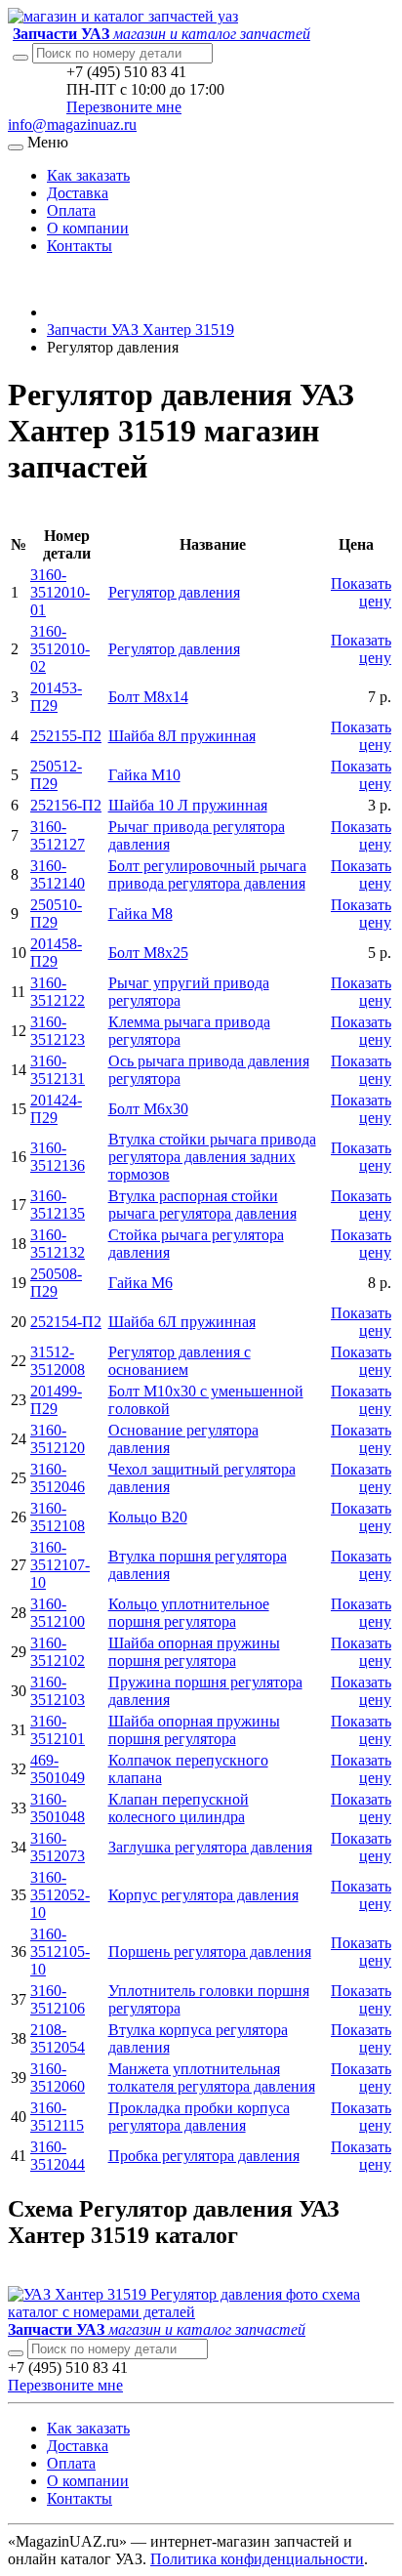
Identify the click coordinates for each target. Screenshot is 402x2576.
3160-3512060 (58, 2077)
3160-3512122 (58, 992)
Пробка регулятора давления (204, 2156)
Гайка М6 (141, 1283)
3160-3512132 (58, 1244)
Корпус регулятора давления (203, 1895)
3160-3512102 (58, 1652)
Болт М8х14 (148, 697)
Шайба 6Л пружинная (182, 1322)
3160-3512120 (58, 1439)
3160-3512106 (58, 1999)
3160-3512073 (58, 1847)
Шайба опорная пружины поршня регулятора (194, 1652)
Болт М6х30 (148, 1109)
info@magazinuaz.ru (72, 125)
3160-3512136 (58, 1157)
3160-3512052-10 (60, 1895)
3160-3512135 (58, 1205)
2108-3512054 (58, 2038)
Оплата (71, 210)
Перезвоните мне (124, 107)
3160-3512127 (58, 835)
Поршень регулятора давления (210, 1952)
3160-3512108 (58, 1517)
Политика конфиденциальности (257, 2559)
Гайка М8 (141, 914)
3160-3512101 (58, 1730)
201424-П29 (56, 1109)
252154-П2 (66, 1322)
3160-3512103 (58, 1691)
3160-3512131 (58, 1070)
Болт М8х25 (148, 953)
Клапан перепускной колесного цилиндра (179, 1808)
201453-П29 (56, 697)
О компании (88, 228)
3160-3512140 (58, 874)
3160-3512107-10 (60, 1565)
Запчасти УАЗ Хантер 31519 (141, 330)
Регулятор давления (174, 592)
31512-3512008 (58, 1361)
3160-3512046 (58, 1478)
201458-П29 (56, 953)
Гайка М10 (144, 775)
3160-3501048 (58, 1808)
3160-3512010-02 (60, 649)
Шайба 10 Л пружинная (188, 805)
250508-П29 (56, 1283)
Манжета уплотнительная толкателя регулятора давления (212, 2077)
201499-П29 (56, 1400)
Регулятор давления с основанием (180, 1361)
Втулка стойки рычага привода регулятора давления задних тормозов (212, 1157)
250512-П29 (56, 775)
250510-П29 (56, 914)
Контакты (80, 246)
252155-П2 (66, 736)
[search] (16, 2353)
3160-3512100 (58, 1613)
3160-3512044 (58, 2156)
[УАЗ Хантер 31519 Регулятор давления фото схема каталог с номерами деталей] (201, 2312)
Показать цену (361, 592)
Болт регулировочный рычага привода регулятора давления (207, 874)
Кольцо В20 (148, 1517)
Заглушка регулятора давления (210, 1847)
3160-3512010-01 (60, 592)
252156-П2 (66, 805)
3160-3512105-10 (60, 1952)
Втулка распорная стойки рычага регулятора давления (202, 1205)
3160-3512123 (58, 1031)
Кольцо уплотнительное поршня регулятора (189, 1613)
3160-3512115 (57, 2117)
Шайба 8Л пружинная (182, 736)
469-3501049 (58, 1769)
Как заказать (88, 175)
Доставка (78, 193)
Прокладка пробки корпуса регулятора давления (199, 2117)
